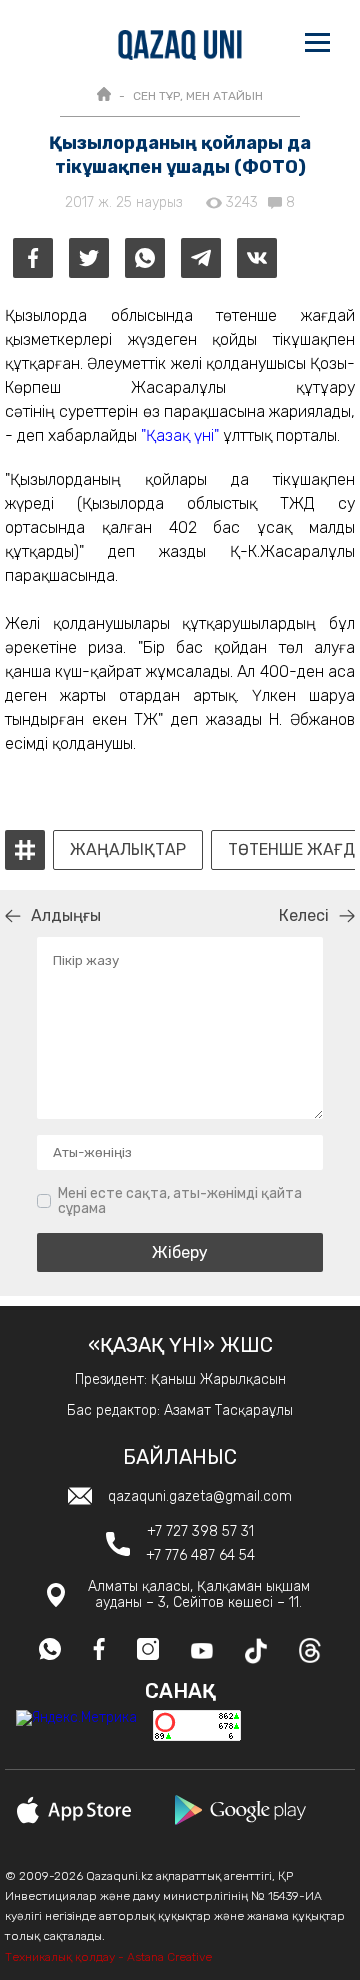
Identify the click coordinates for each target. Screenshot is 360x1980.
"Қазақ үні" (180, 435)
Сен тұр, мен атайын (198, 96)
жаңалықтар (128, 850)
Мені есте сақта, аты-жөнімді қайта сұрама (180, 1201)
